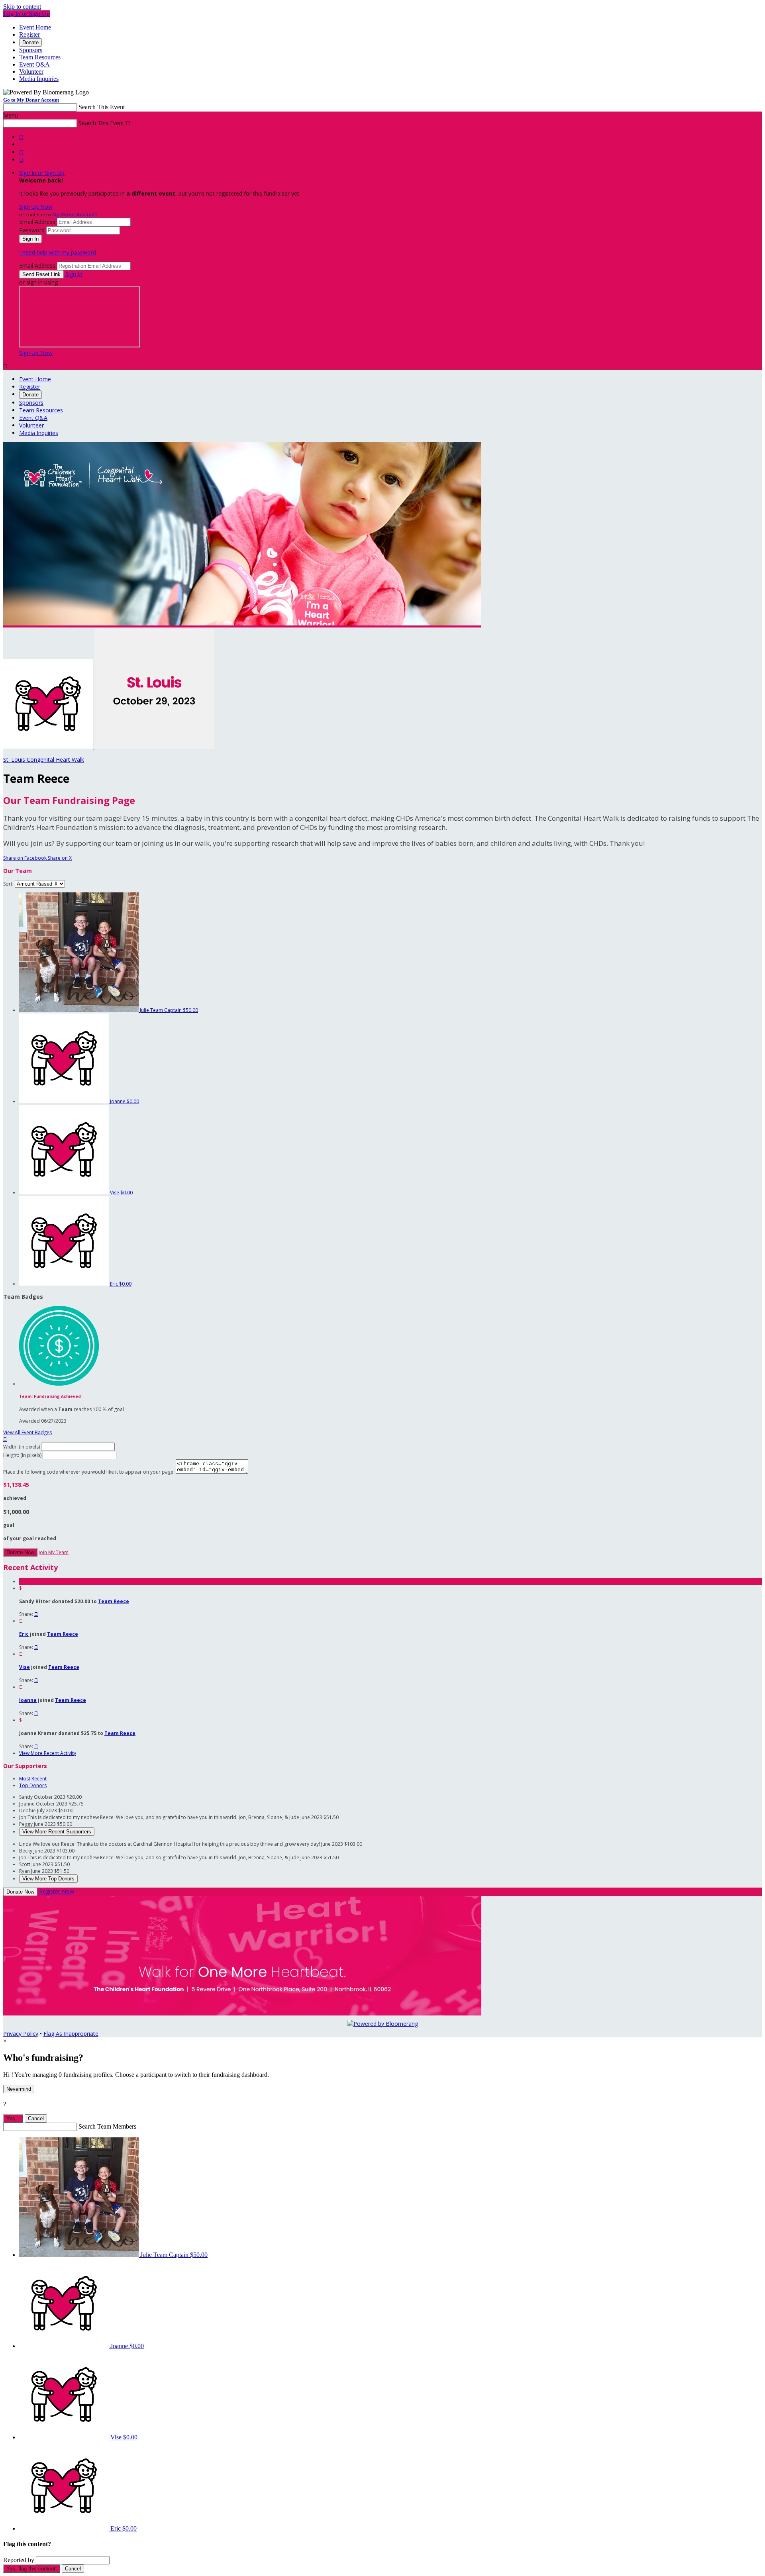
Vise (25, 1667)
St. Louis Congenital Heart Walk (44, 760)
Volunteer (31, 72)
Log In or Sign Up (26, 14)
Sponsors (31, 50)
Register (29, 34)
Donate (30, 42)
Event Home (35, 27)
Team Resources (40, 57)
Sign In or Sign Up (42, 173)
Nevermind (19, 2089)
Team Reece (114, 1601)
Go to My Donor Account (31, 100)
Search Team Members (107, 2126)
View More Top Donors (48, 1879)
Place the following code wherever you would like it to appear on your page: (89, 1472)
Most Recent (33, 1779)
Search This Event (102, 107)
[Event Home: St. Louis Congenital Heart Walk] (154, 746)
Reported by (19, 2560)
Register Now (57, 1891)
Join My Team (54, 1552)
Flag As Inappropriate (71, 2034)
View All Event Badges (27, 1432)
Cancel (36, 2118)
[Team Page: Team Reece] (49, 746)
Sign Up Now (36, 207)
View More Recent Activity (48, 1753)
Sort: (8, 884)
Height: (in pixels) (22, 1455)
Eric (24, 1634)
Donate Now (20, 1552)
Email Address (37, 222)
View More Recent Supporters (57, 1832)
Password (32, 230)
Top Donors (33, 1785)
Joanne (28, 1700)
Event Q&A (34, 64)
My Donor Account (75, 215)
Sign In (74, 274)
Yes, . (13, 2118)
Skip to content (22, 7)
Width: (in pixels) (22, 1447)
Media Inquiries (39, 79)
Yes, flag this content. (32, 2569)
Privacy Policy (21, 2034)
